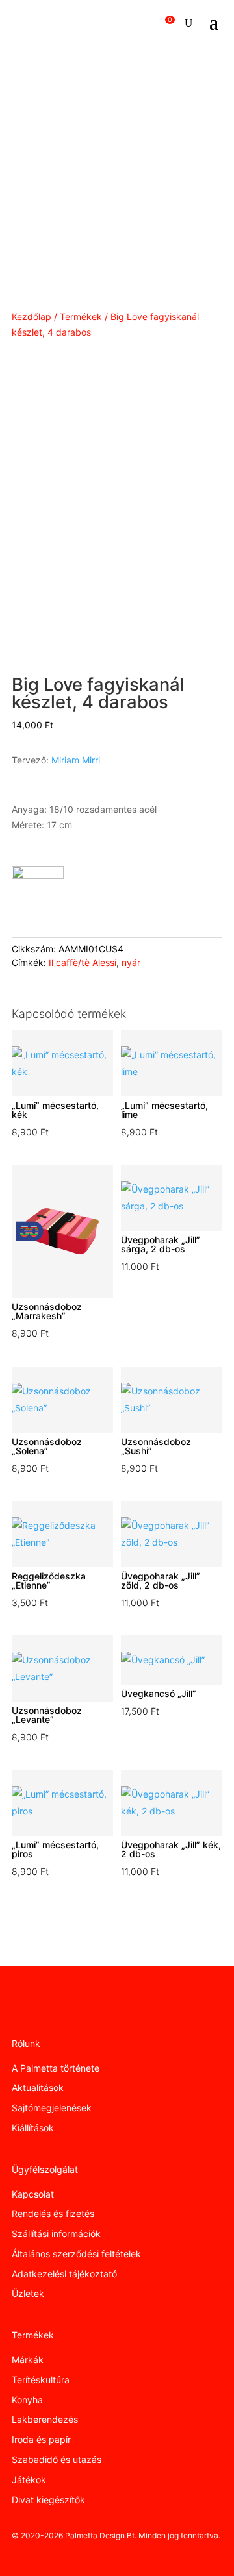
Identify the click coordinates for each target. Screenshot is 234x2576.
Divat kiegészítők (48, 2500)
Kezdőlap (32, 316)
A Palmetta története (56, 2068)
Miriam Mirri (76, 760)
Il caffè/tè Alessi (83, 962)
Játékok (29, 2480)
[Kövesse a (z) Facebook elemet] (16, 2011)
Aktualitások (38, 2087)
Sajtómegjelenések (52, 2108)
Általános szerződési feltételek (76, 2254)
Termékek (81, 316)
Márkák (28, 2359)
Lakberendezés (45, 2419)
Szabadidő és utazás (57, 2459)
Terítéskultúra (41, 2380)
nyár (131, 962)
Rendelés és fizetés (53, 2213)
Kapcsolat (33, 2194)
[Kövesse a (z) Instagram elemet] (42, 2011)
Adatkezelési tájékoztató (64, 2274)
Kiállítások (33, 2128)
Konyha (27, 2400)
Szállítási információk (56, 2234)
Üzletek (28, 2293)
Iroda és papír (41, 2439)
